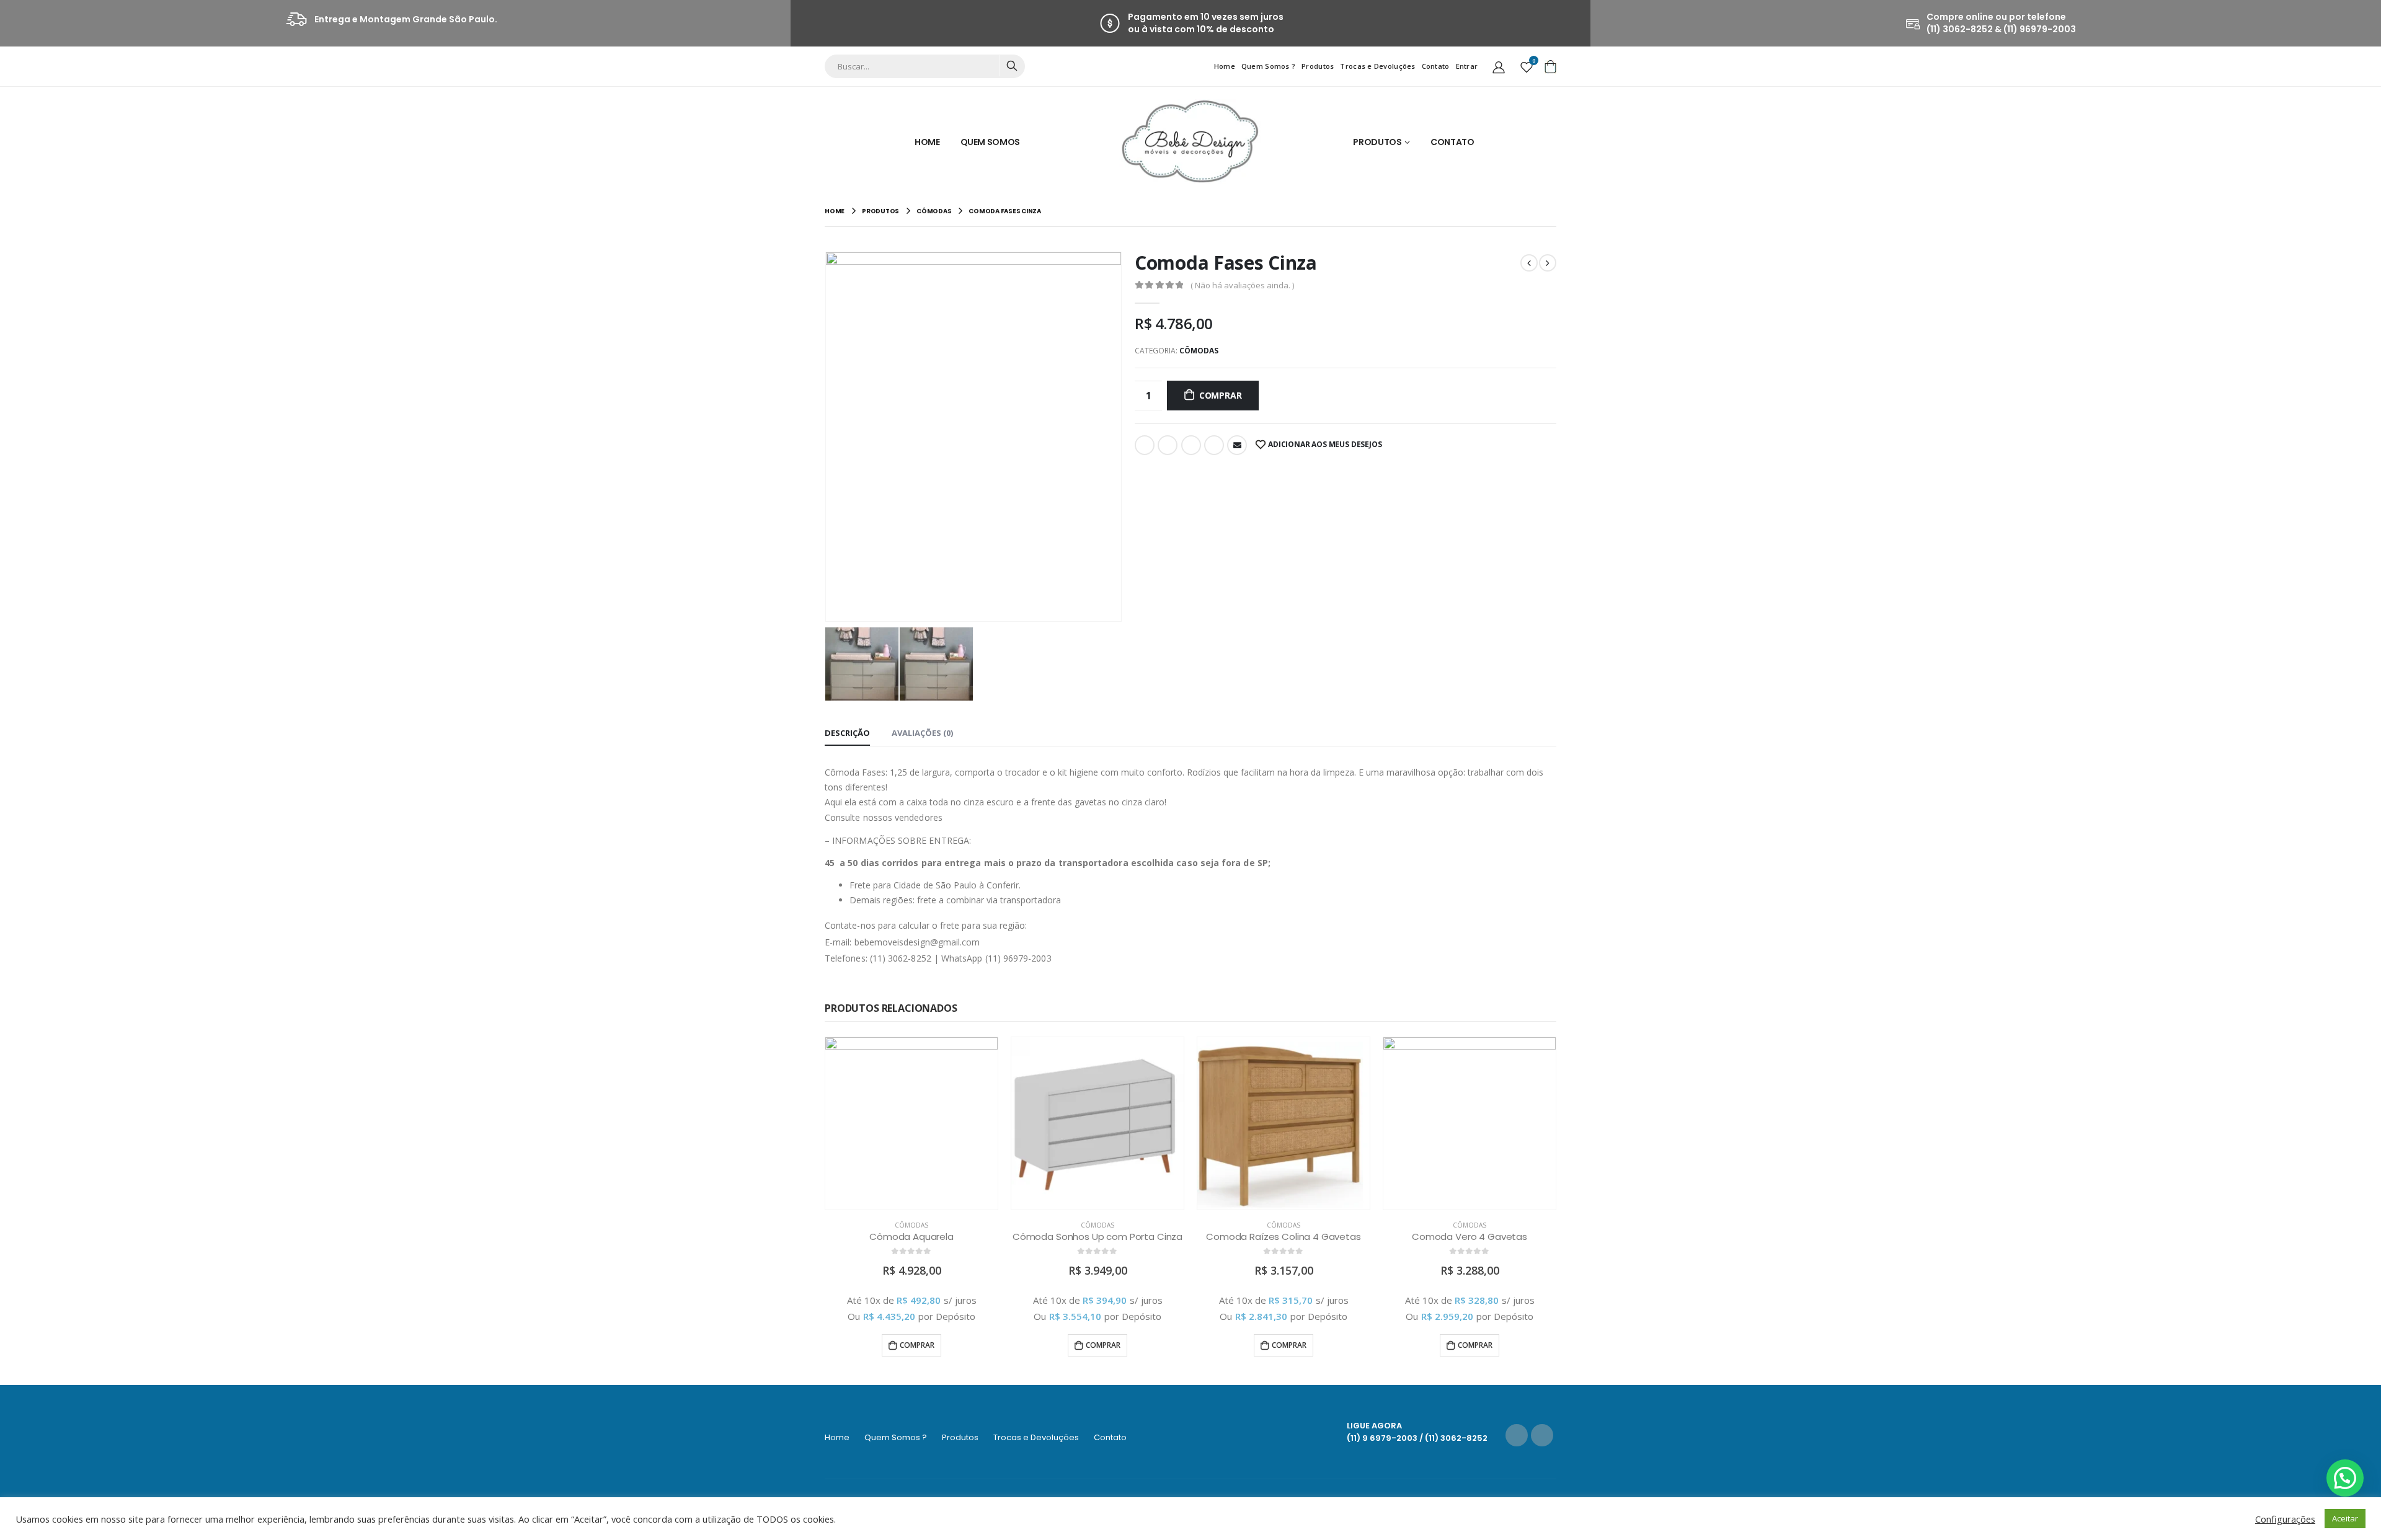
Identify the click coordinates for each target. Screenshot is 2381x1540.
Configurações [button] (2285, 1519)
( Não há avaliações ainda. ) (1242, 285)
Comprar (1221, 395)
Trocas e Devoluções (1377, 66)
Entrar (1467, 66)
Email (1237, 445)
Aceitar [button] (2345, 1518)
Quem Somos (991, 142)
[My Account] (1499, 66)
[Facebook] (1517, 1435)
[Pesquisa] (1012, 66)
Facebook (1145, 445)
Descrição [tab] (847, 733)
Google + (1214, 445)
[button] (2345, 1478)
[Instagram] (1542, 1435)
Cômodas (1199, 351)
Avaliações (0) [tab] (922, 733)
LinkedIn (1191, 445)
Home (1225, 66)
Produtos (1318, 66)
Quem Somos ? (1268, 66)
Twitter (1168, 445)
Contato (1436, 66)
